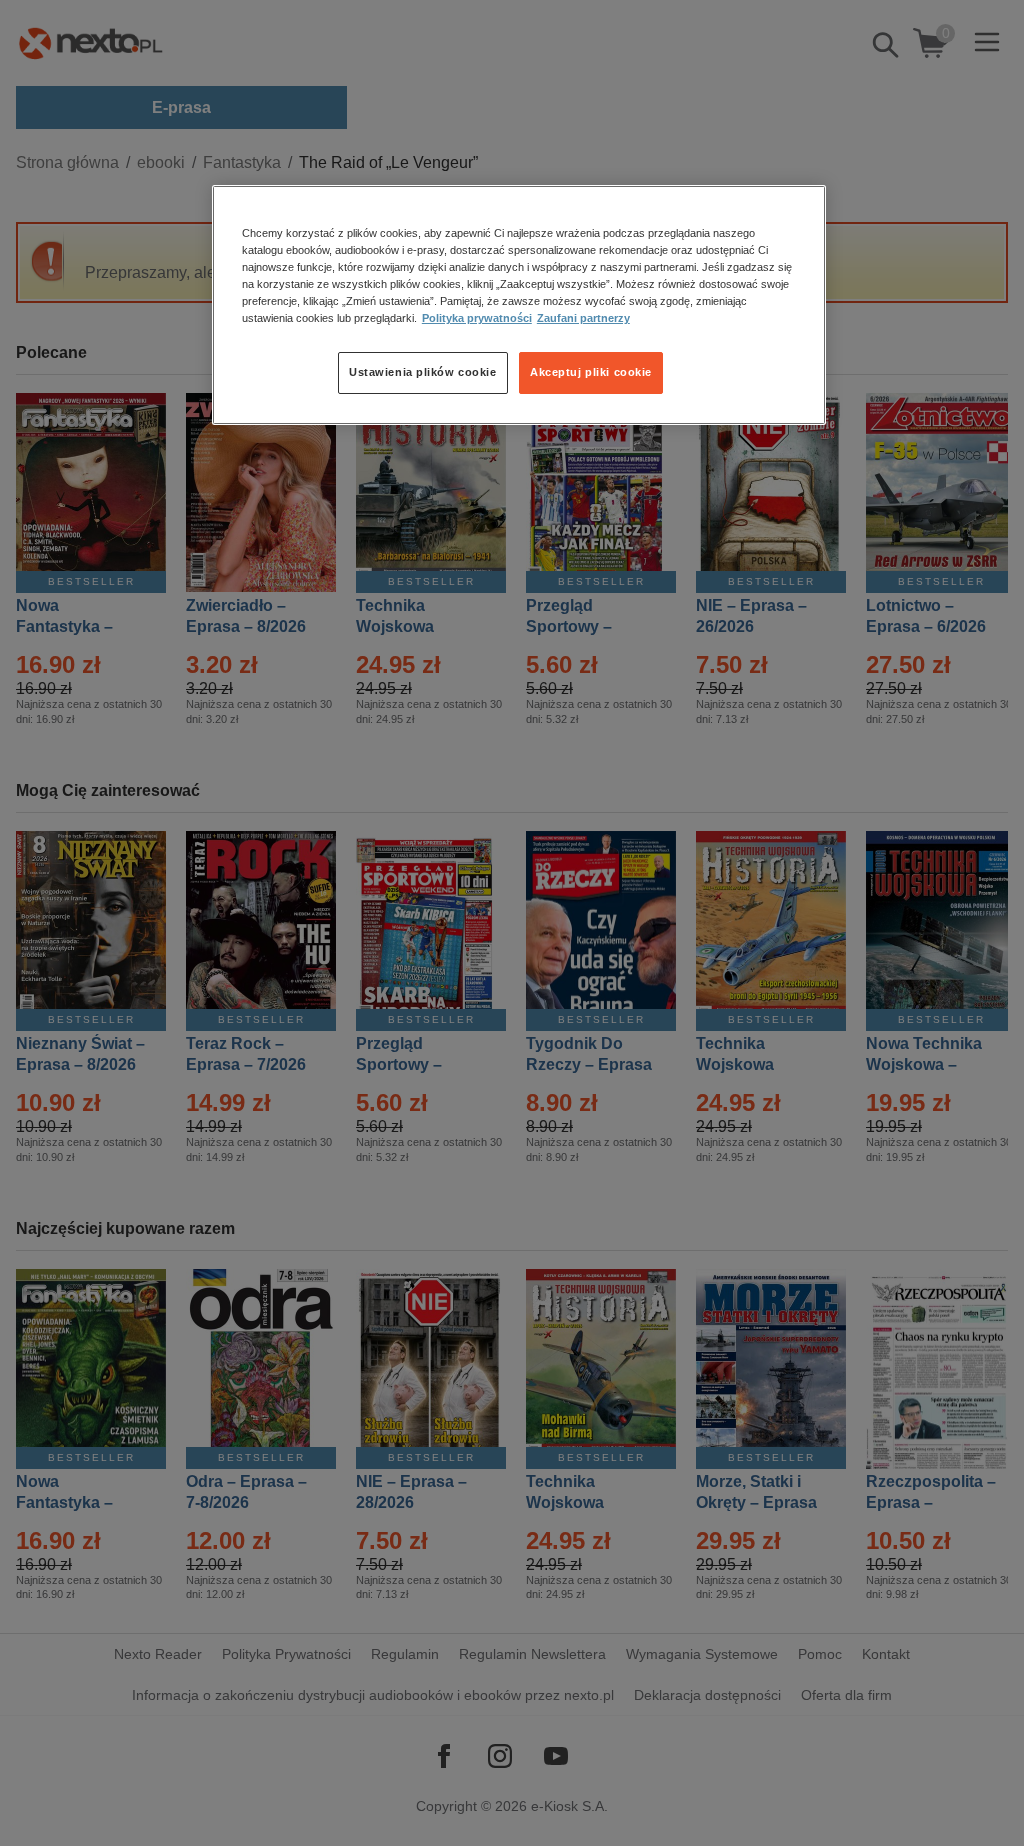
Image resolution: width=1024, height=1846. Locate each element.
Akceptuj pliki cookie (591, 372)
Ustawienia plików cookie (423, 372)
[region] (519, 305)
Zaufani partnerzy (583, 318)
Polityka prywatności (477, 318)
